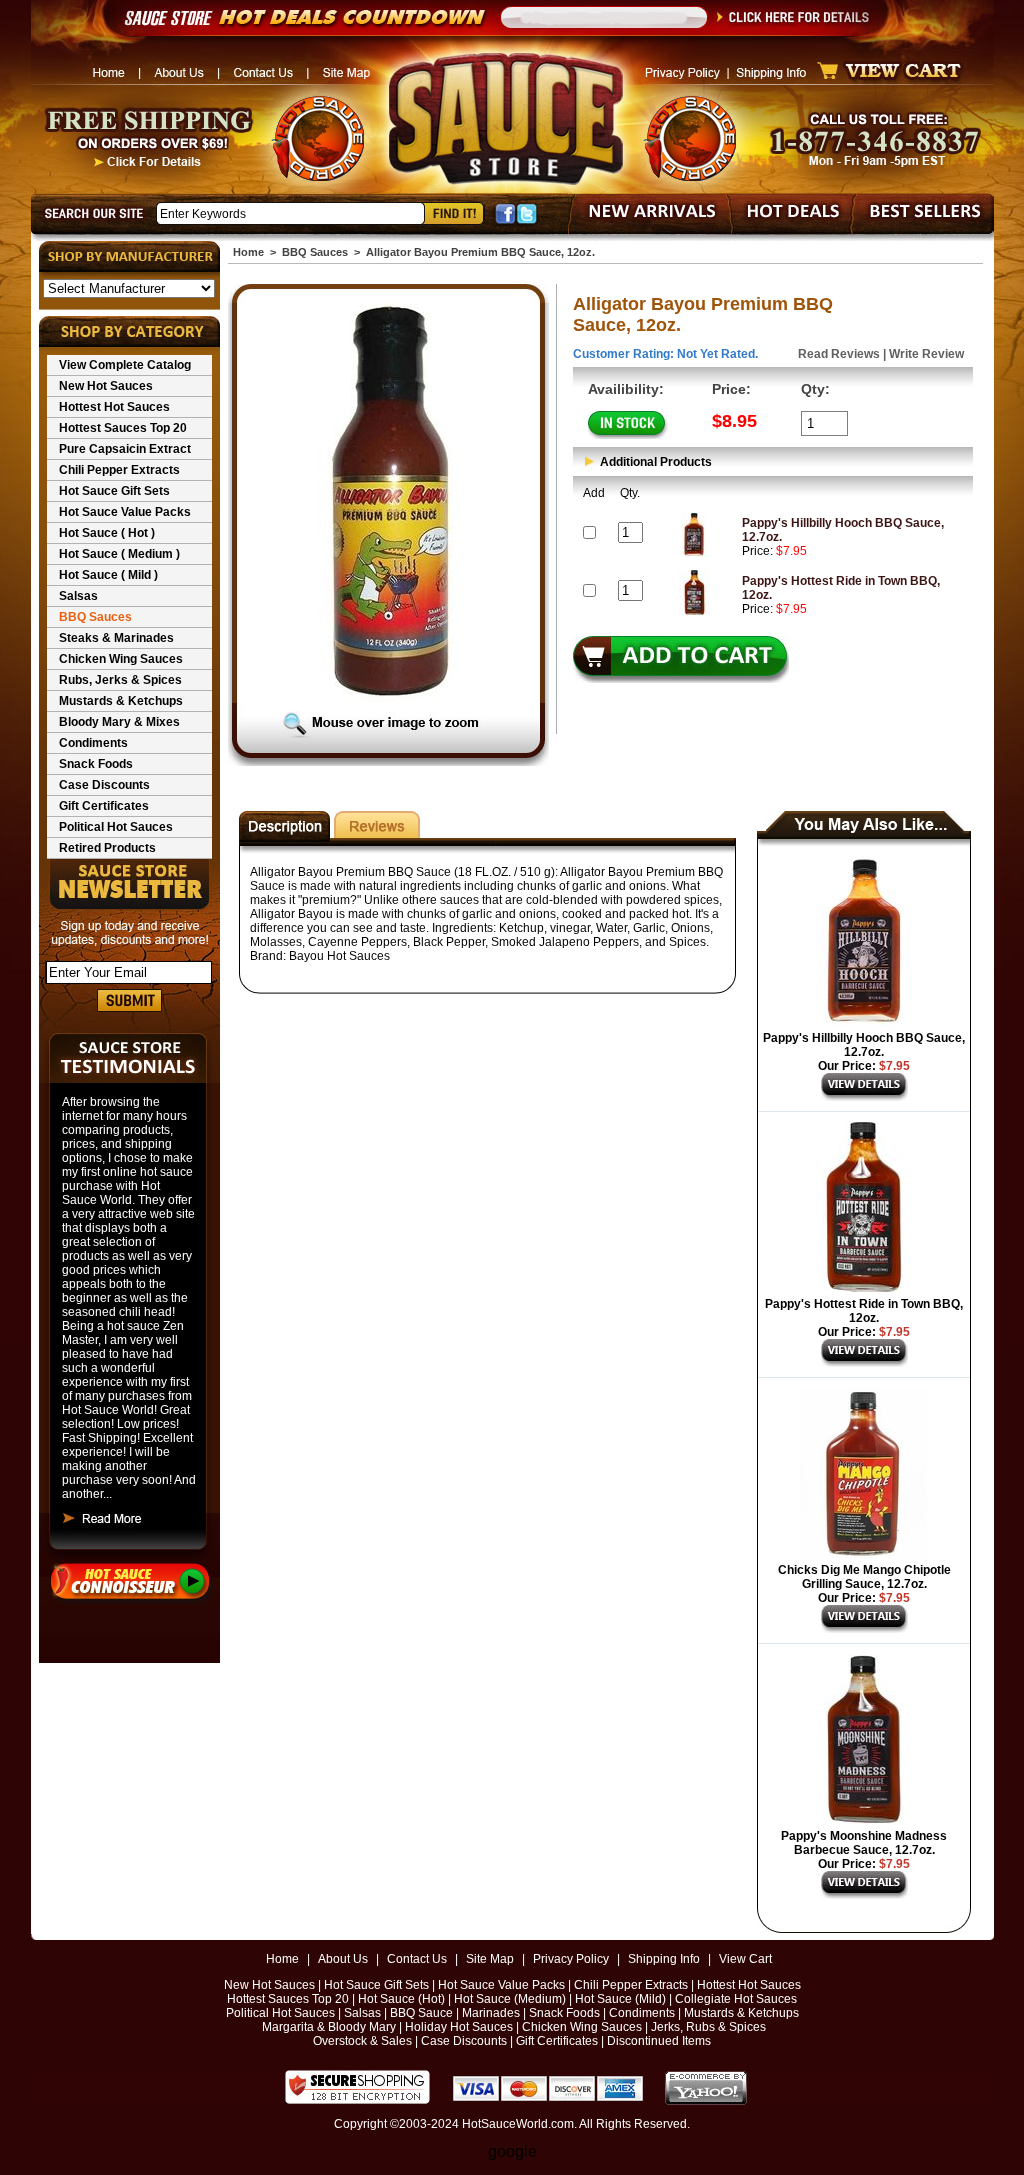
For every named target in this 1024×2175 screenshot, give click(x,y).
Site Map (490, 1959)
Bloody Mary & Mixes (119, 722)
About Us (343, 1959)
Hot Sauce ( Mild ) (108, 575)
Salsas (78, 596)
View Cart (745, 1959)
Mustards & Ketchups (121, 701)
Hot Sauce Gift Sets (114, 491)
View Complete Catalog (125, 365)
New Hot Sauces (106, 386)
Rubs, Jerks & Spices (120, 680)
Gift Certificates (104, 806)
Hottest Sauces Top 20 (123, 428)
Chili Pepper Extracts (119, 470)
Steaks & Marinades (116, 638)
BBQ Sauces (95, 617)
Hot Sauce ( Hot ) (107, 533)
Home (248, 252)
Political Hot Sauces (116, 827)
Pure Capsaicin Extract (125, 449)
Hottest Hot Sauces (114, 407)
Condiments (93, 743)
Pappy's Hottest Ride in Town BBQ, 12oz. (864, 1311)
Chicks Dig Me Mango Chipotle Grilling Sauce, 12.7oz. (864, 1577)
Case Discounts (104, 785)
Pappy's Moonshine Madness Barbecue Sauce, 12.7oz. (864, 1843)
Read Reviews (839, 354)
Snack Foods (96, 764)
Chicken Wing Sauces (121, 659)
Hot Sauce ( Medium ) (119, 554)
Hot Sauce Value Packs (125, 512)
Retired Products (107, 848)
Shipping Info (664, 1959)
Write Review (926, 354)
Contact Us (417, 1959)
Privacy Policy (571, 1959)
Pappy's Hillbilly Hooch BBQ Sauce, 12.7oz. (864, 1045)
